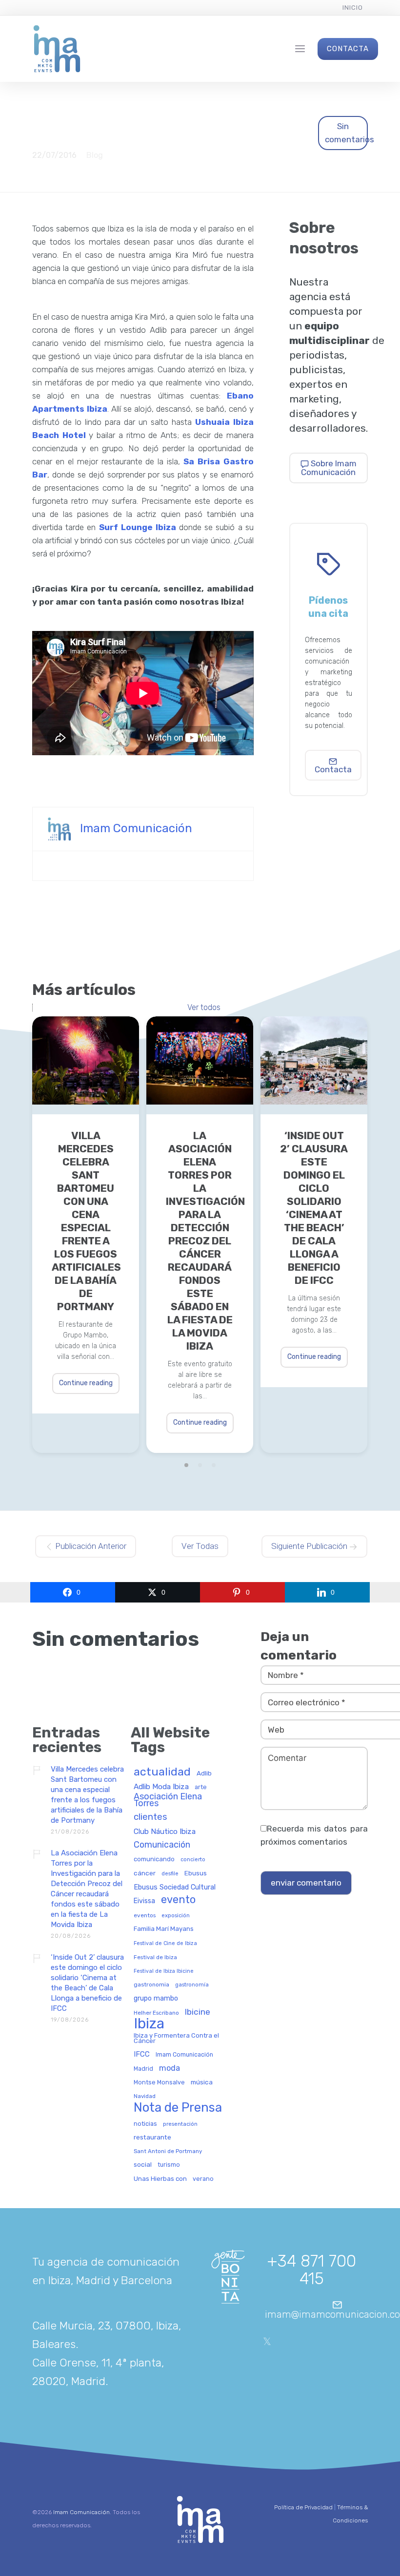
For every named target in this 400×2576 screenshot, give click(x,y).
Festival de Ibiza (155, 1957)
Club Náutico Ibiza (165, 1832)
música (202, 2082)
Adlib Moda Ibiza (161, 1787)
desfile (170, 1874)
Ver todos (204, 1008)
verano (203, 2179)
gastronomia (151, 1985)
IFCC (142, 2054)
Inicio (353, 8)
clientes (150, 1817)
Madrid (143, 2069)
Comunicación (162, 1845)
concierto (193, 1860)
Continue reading (86, 1383)
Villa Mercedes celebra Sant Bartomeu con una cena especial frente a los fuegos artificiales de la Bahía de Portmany (86, 1221)
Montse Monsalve (159, 2082)
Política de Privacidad (303, 2507)
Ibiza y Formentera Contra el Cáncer (176, 2038)
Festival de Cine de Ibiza (165, 1944)
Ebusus (196, 1873)
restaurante (152, 2137)
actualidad (162, 1772)
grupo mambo (156, 1999)
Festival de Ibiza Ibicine (164, 1971)
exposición (176, 1916)
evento (178, 1900)
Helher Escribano (156, 2013)
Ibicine (198, 2012)
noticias (145, 2124)
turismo (169, 2165)
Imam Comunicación (136, 828)
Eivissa (144, 1901)
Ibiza (149, 2024)
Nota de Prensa (178, 2108)
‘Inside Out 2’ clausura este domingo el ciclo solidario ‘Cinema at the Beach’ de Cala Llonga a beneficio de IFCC (314, 1208)
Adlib (204, 1773)
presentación (180, 2124)
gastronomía (192, 1985)
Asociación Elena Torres (168, 1800)
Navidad (145, 2096)
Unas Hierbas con (160, 2179)
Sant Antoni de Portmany (168, 2151)
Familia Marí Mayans (164, 1929)
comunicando (154, 1859)
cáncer (145, 1873)
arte (201, 1787)
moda (170, 2068)
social (143, 2165)
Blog (95, 155)
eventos (145, 1916)
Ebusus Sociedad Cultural (175, 1888)
